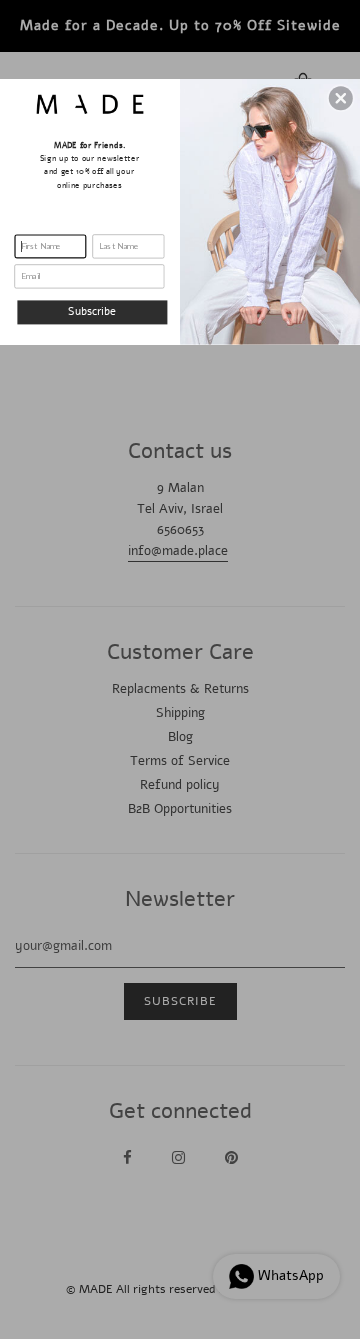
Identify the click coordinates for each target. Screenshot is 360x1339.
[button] (341, 98)
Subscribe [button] (92, 312)
